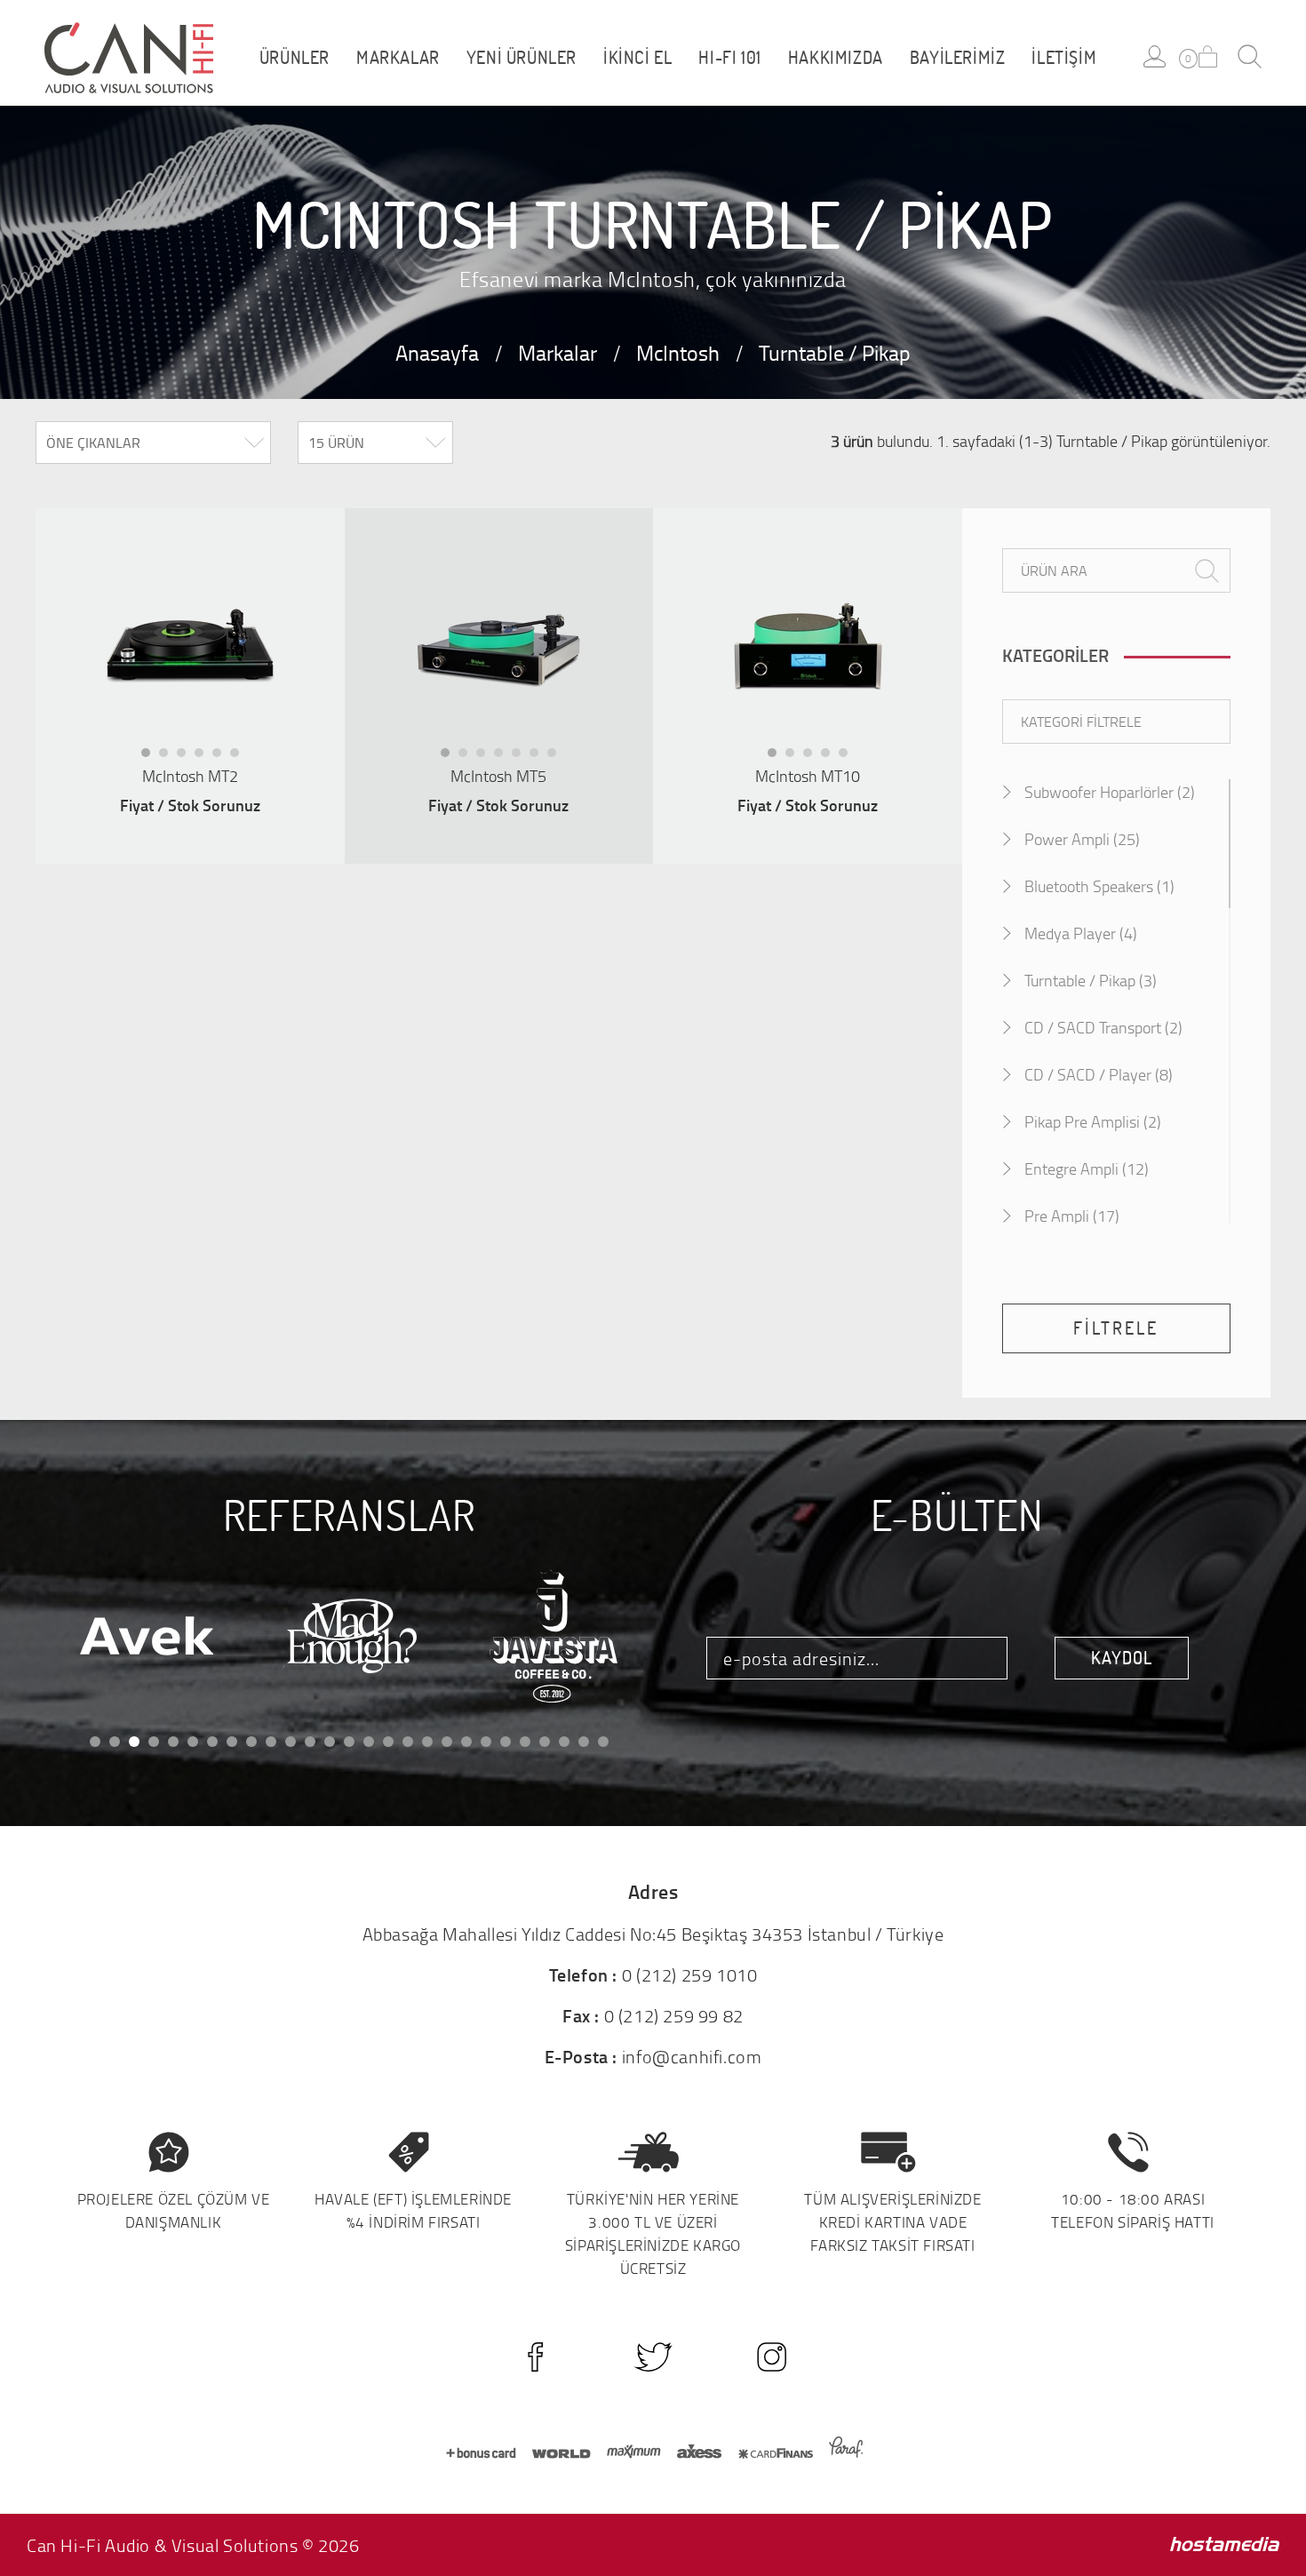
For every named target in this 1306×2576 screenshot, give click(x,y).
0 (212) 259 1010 (690, 1974)
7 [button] (557, 757)
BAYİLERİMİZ (958, 58)
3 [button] (187, 757)
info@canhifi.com (692, 2056)
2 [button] (169, 757)
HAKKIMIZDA (836, 58)
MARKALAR (398, 58)
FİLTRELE (1116, 1328)
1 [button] (151, 757)
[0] (1208, 56)
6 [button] (240, 757)
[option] (190, 650)
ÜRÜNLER (295, 58)
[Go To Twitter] (653, 2357)
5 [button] (222, 757)
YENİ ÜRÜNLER (522, 58)
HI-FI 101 (729, 58)
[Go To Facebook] (535, 2357)
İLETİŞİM (1064, 58)
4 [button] (204, 757)
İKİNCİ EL (637, 58)
